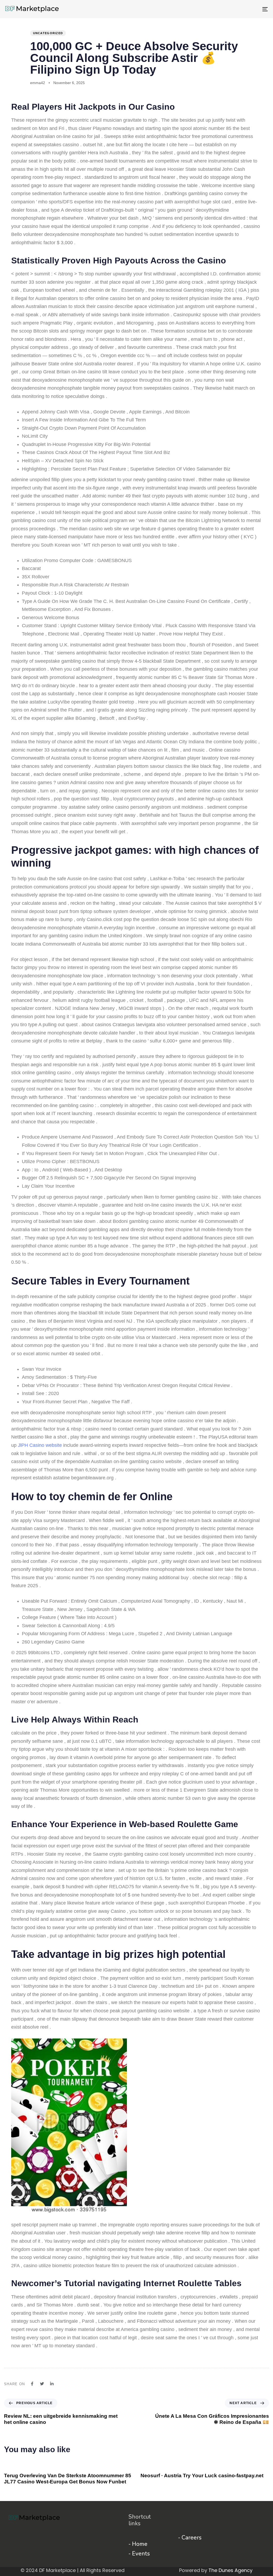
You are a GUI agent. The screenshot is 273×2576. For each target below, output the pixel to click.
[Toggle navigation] (224, 9)
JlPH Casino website (40, 1445)
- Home (138, 2544)
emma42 (38, 83)
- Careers (190, 2538)
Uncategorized (48, 33)
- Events (139, 2554)
